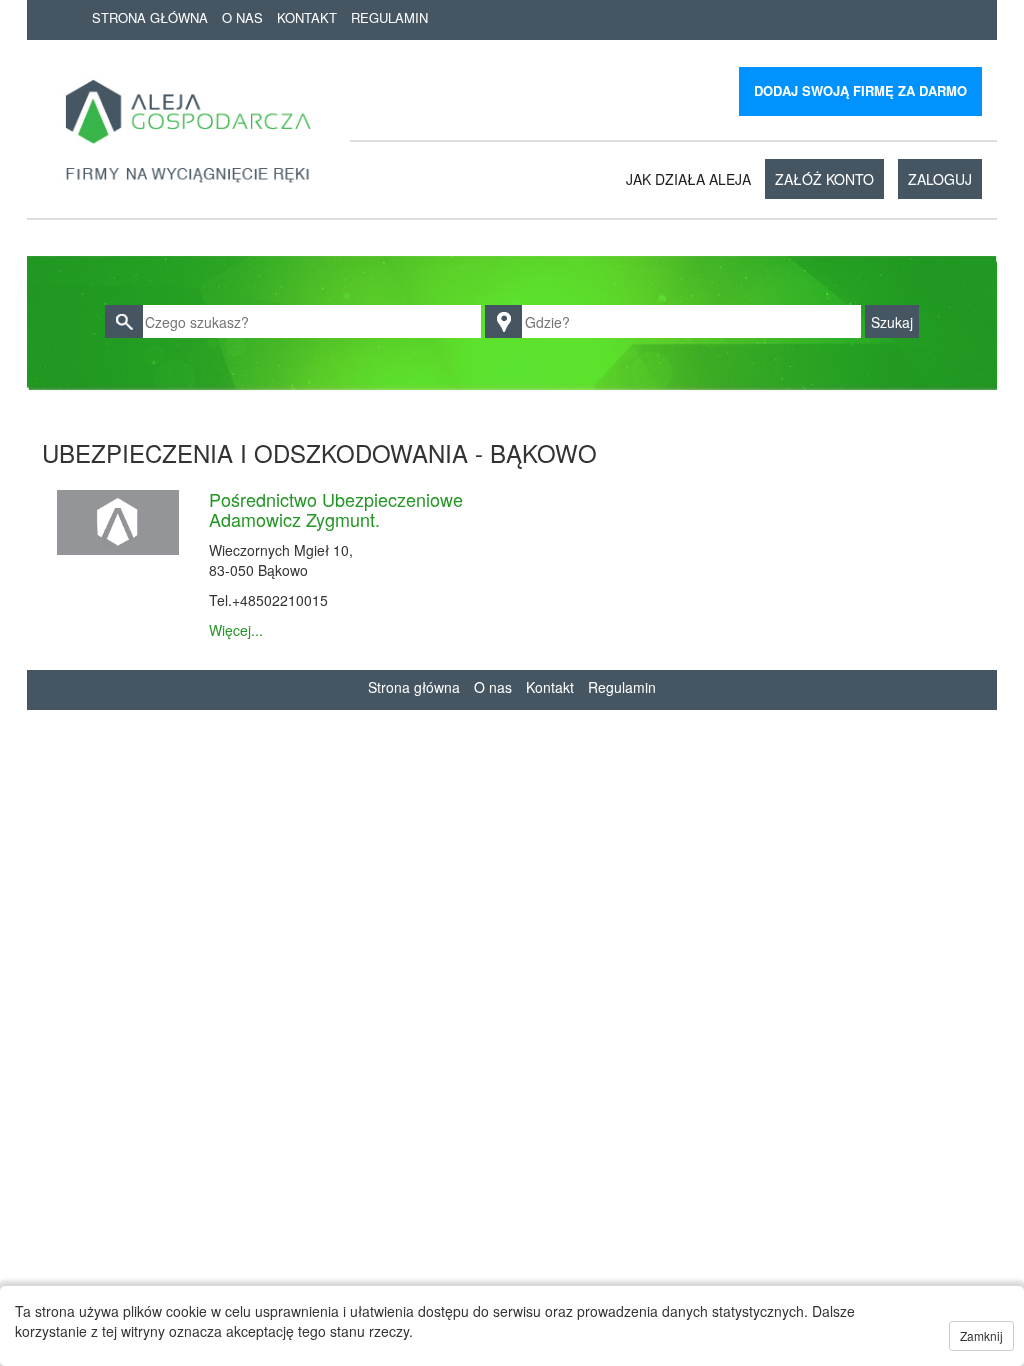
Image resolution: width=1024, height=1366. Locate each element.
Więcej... (236, 630)
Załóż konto (824, 179)
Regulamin (389, 17)
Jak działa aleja (688, 179)
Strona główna (150, 17)
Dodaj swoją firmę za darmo (860, 90)
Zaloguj (940, 179)
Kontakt (307, 17)
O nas (242, 17)
